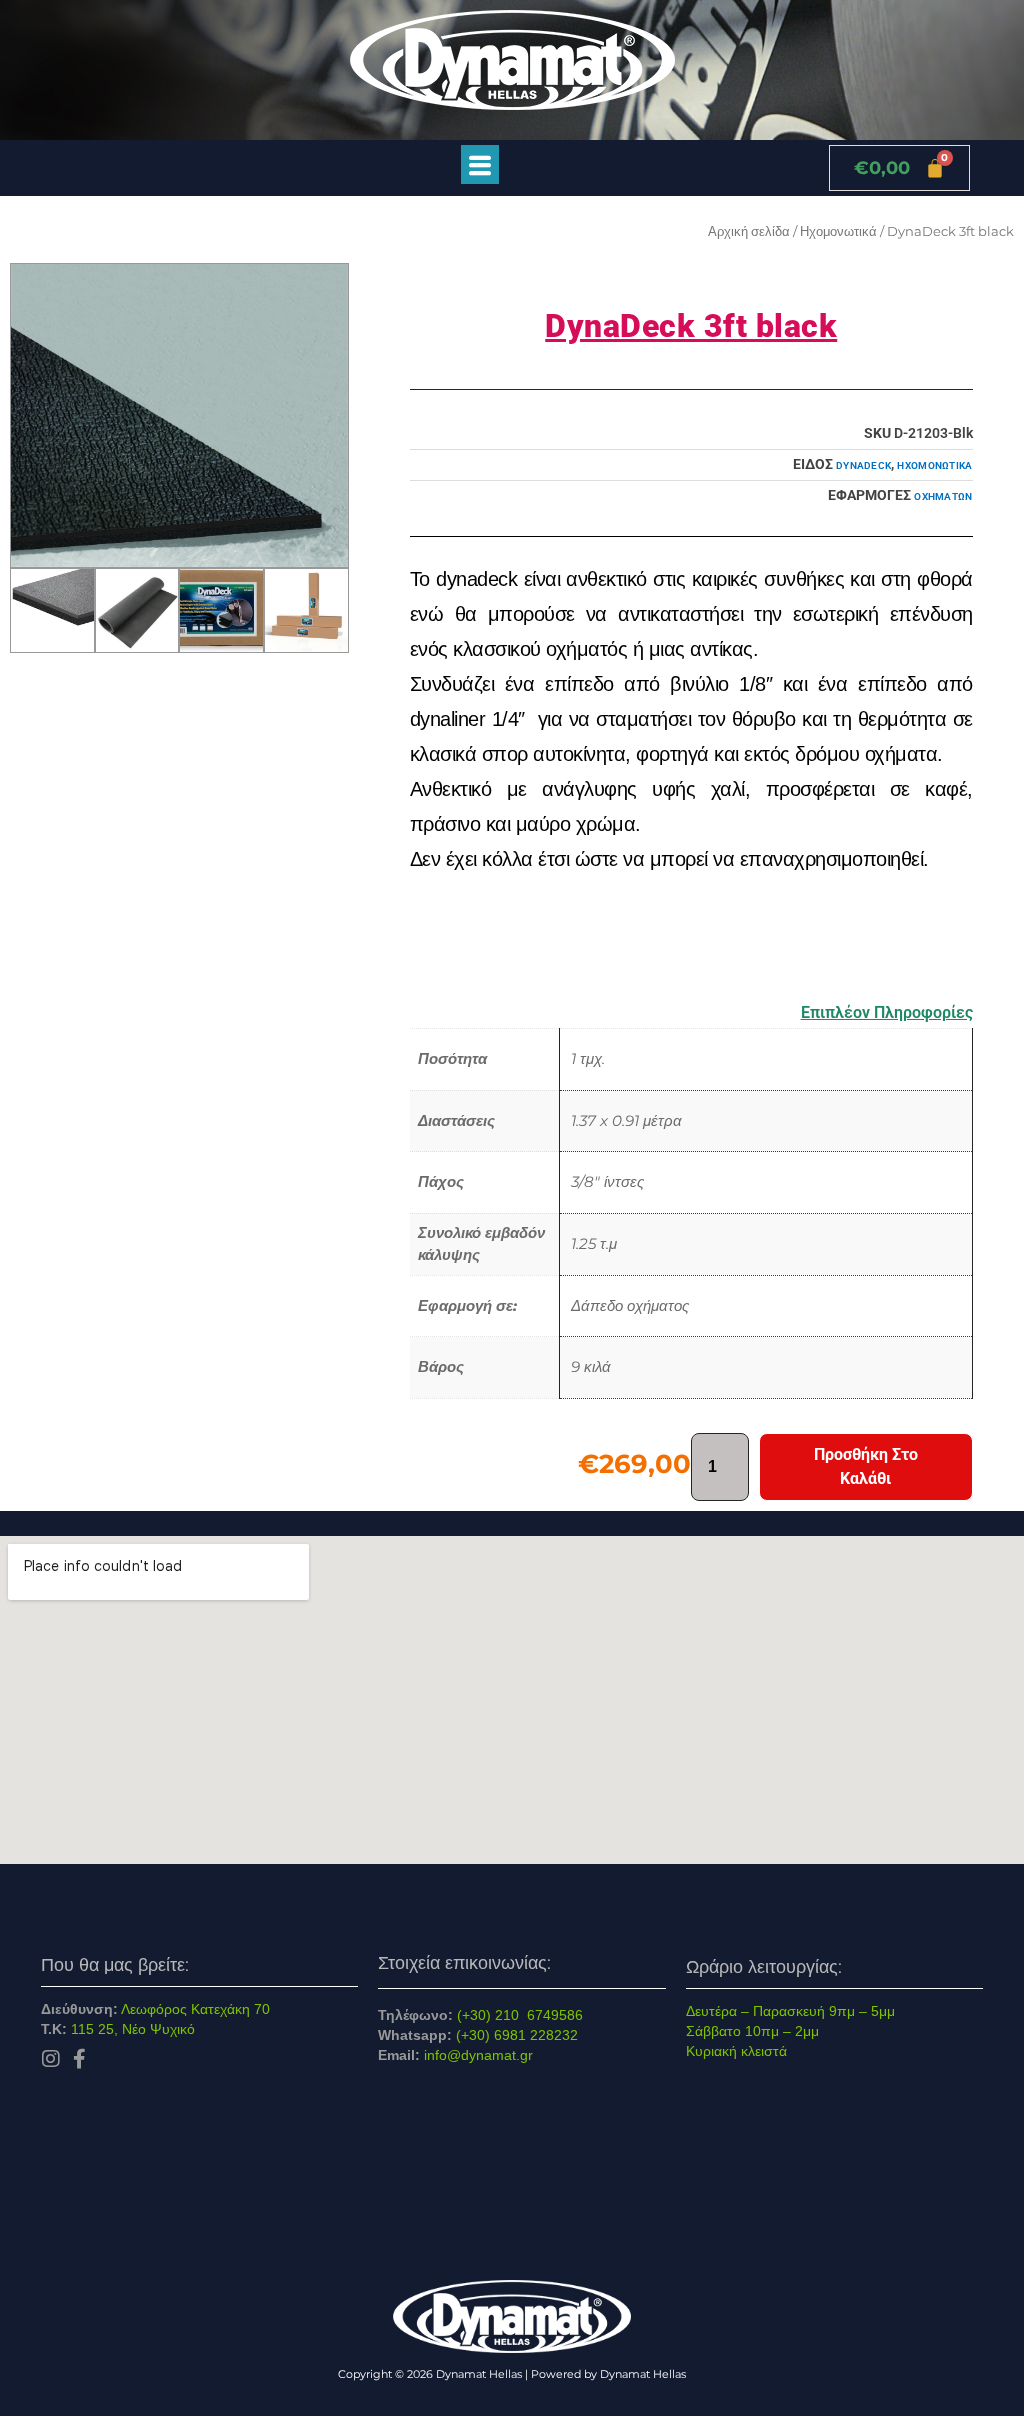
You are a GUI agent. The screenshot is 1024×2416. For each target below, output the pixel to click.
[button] (479, 164)
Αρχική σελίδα (749, 231)
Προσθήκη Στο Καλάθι (866, 1466)
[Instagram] (51, 2059)
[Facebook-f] (80, 2059)
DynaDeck (863, 465)
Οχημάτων (943, 496)
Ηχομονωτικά (838, 231)
